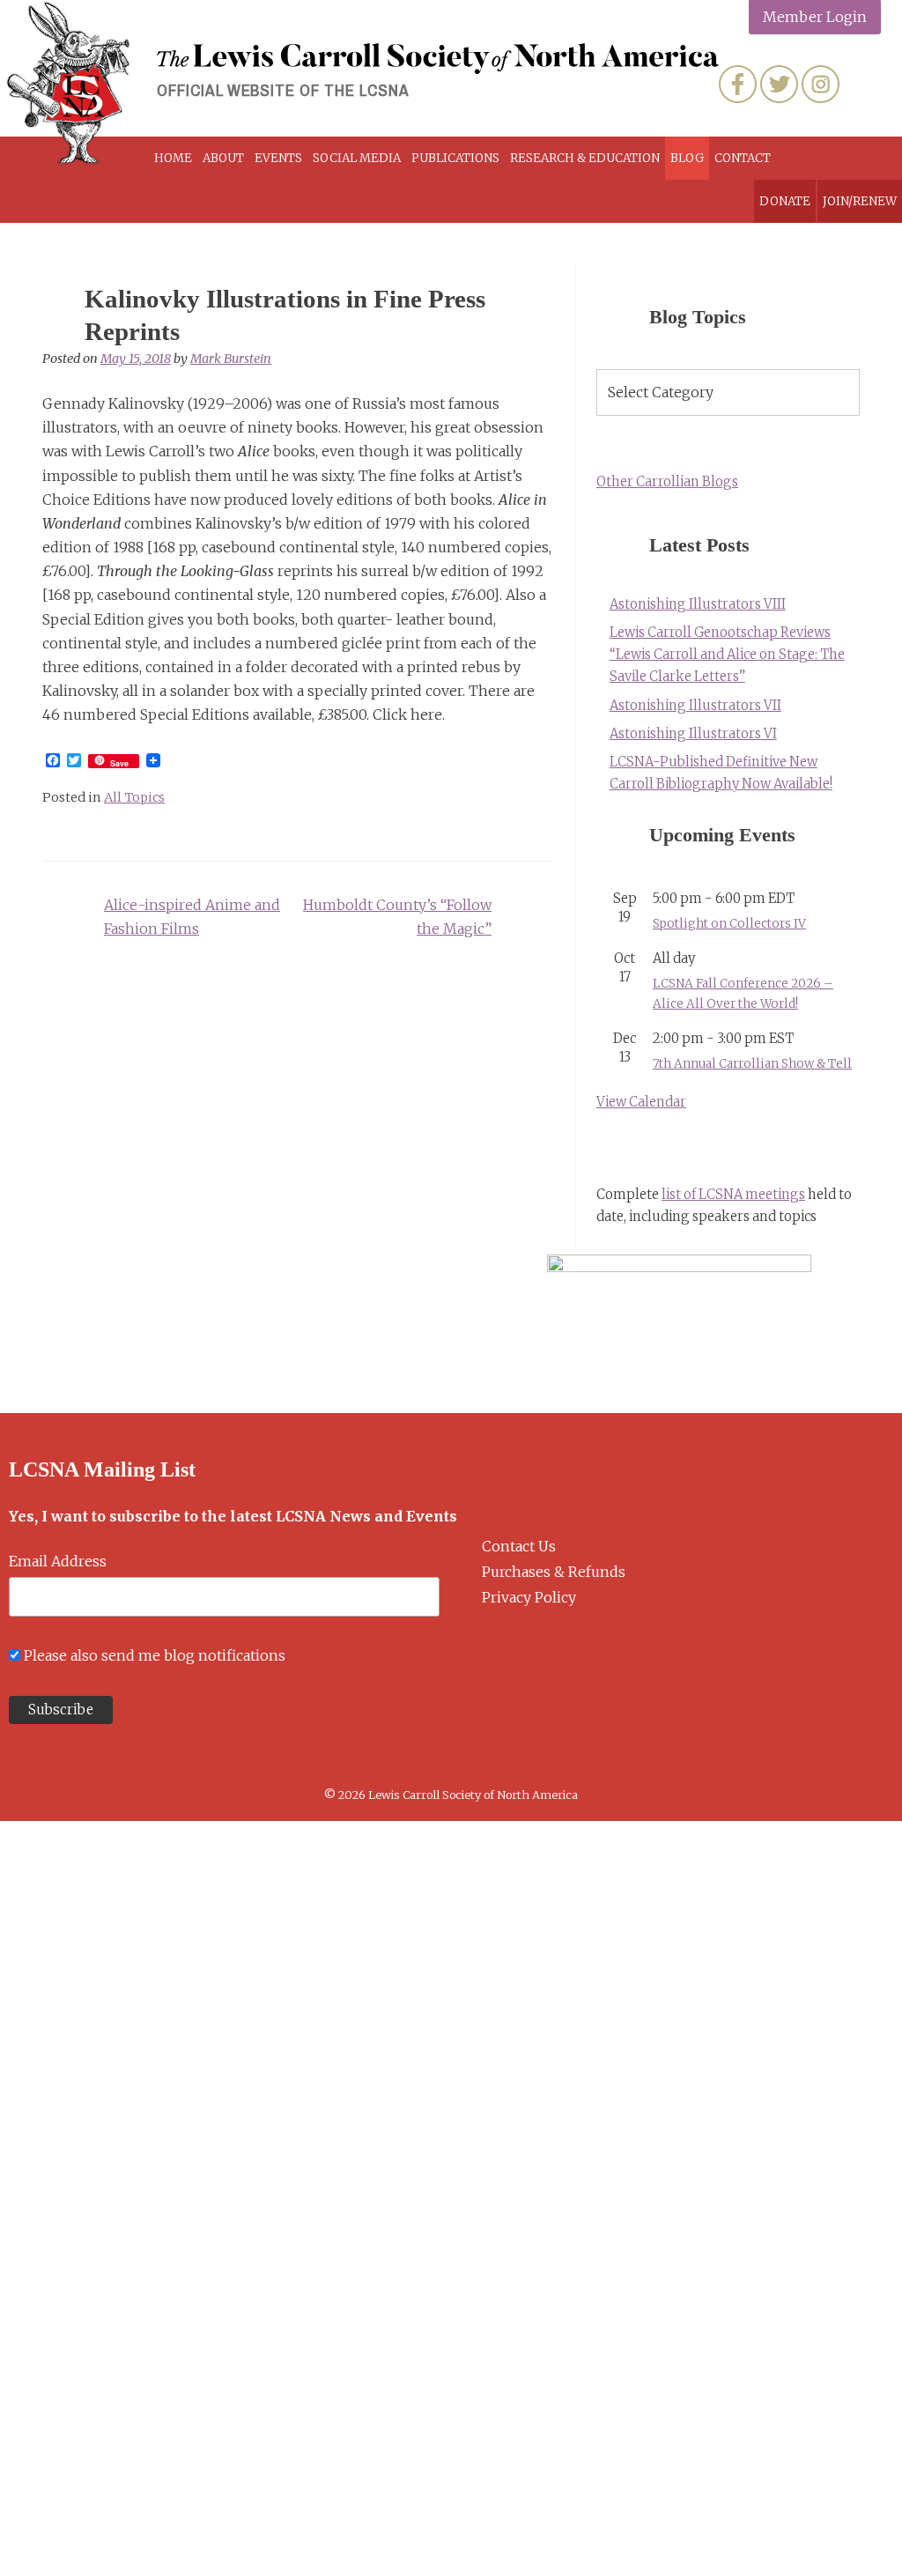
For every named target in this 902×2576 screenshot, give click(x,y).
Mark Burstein (231, 359)
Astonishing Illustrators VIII (698, 604)
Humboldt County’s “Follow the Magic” (397, 917)
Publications (455, 158)
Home (173, 158)
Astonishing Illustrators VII (695, 706)
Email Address (58, 1561)
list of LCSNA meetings (733, 1195)
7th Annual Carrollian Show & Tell (752, 1064)
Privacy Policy (529, 1597)
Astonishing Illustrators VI (693, 734)
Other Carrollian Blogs (667, 482)
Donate (785, 201)
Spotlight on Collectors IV (729, 924)
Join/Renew (860, 201)
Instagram (821, 84)
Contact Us (519, 1546)
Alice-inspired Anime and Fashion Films (192, 917)
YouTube (862, 84)
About (223, 158)
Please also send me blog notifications (155, 1655)
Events (278, 158)
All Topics (134, 797)
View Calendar (641, 1102)
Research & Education (585, 158)
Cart (824, 158)
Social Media (357, 158)
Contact (743, 158)
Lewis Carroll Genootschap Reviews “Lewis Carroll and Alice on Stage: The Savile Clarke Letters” (727, 655)
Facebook (738, 84)
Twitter (779, 84)
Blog (687, 158)
